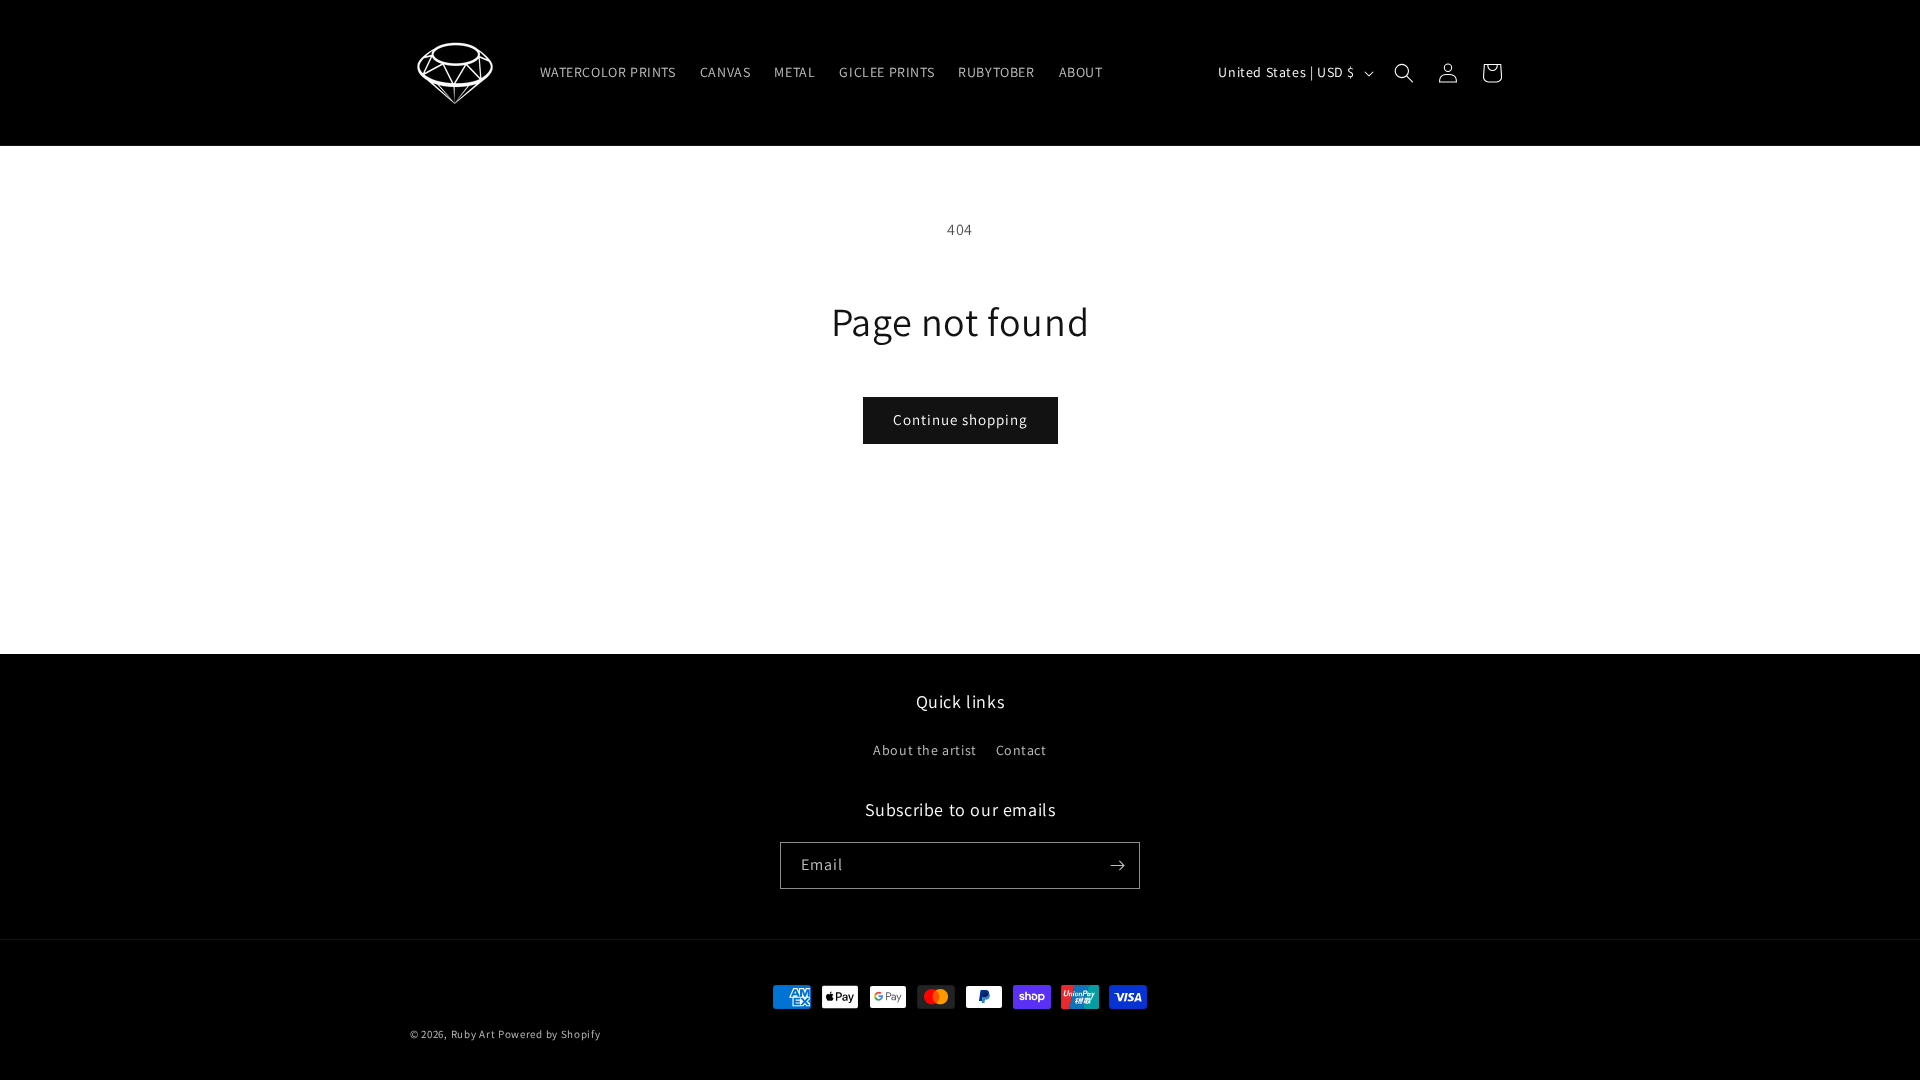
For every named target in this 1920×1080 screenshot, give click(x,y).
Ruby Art (473, 1034)
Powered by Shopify (549, 1034)
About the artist (925, 750)
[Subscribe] (1117, 865)
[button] (1404, 73)
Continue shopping (960, 419)
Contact (1021, 750)
